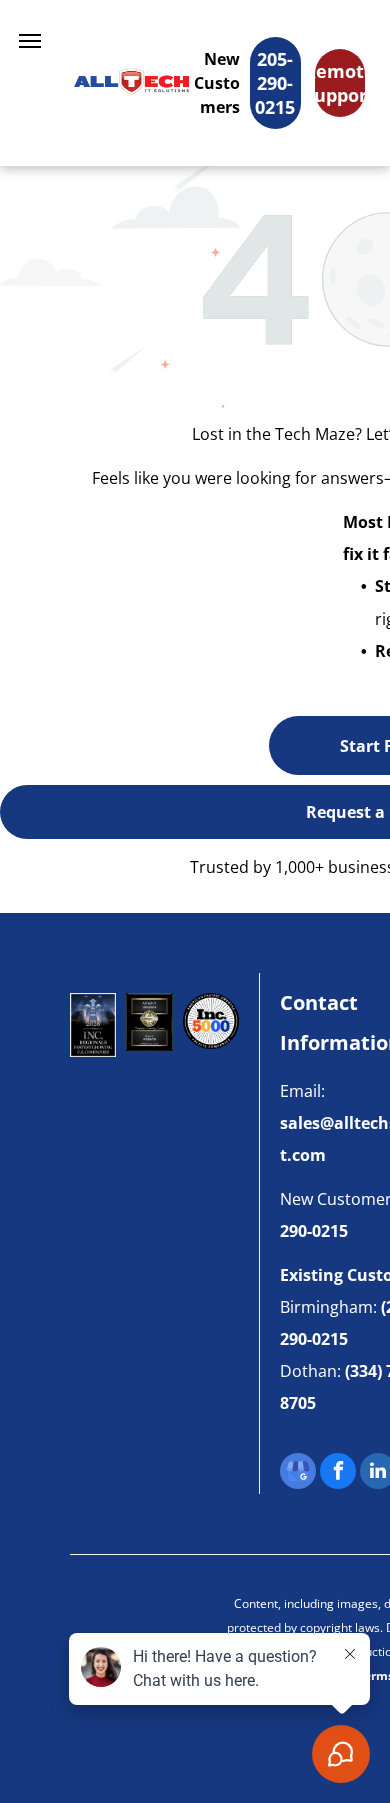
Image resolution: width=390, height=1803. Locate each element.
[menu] (30, 41)
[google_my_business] (298, 1473)
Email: (302, 1091)
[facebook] (338, 1473)
